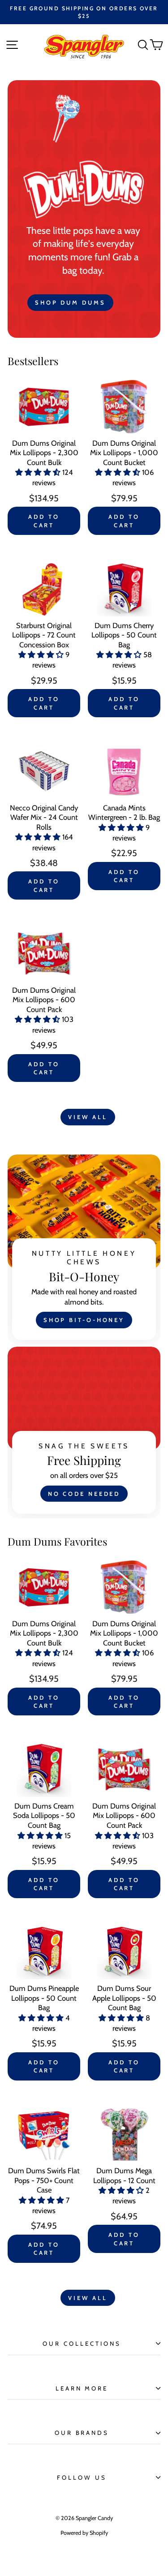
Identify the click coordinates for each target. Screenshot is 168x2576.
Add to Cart (44, 521)
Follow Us (82, 2477)
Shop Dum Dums (70, 302)
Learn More (82, 2388)
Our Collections (82, 2343)
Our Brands (82, 2433)
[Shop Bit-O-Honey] (84, 1249)
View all (88, 1117)
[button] (39, 472)
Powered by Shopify (84, 2533)
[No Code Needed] (84, 1432)
